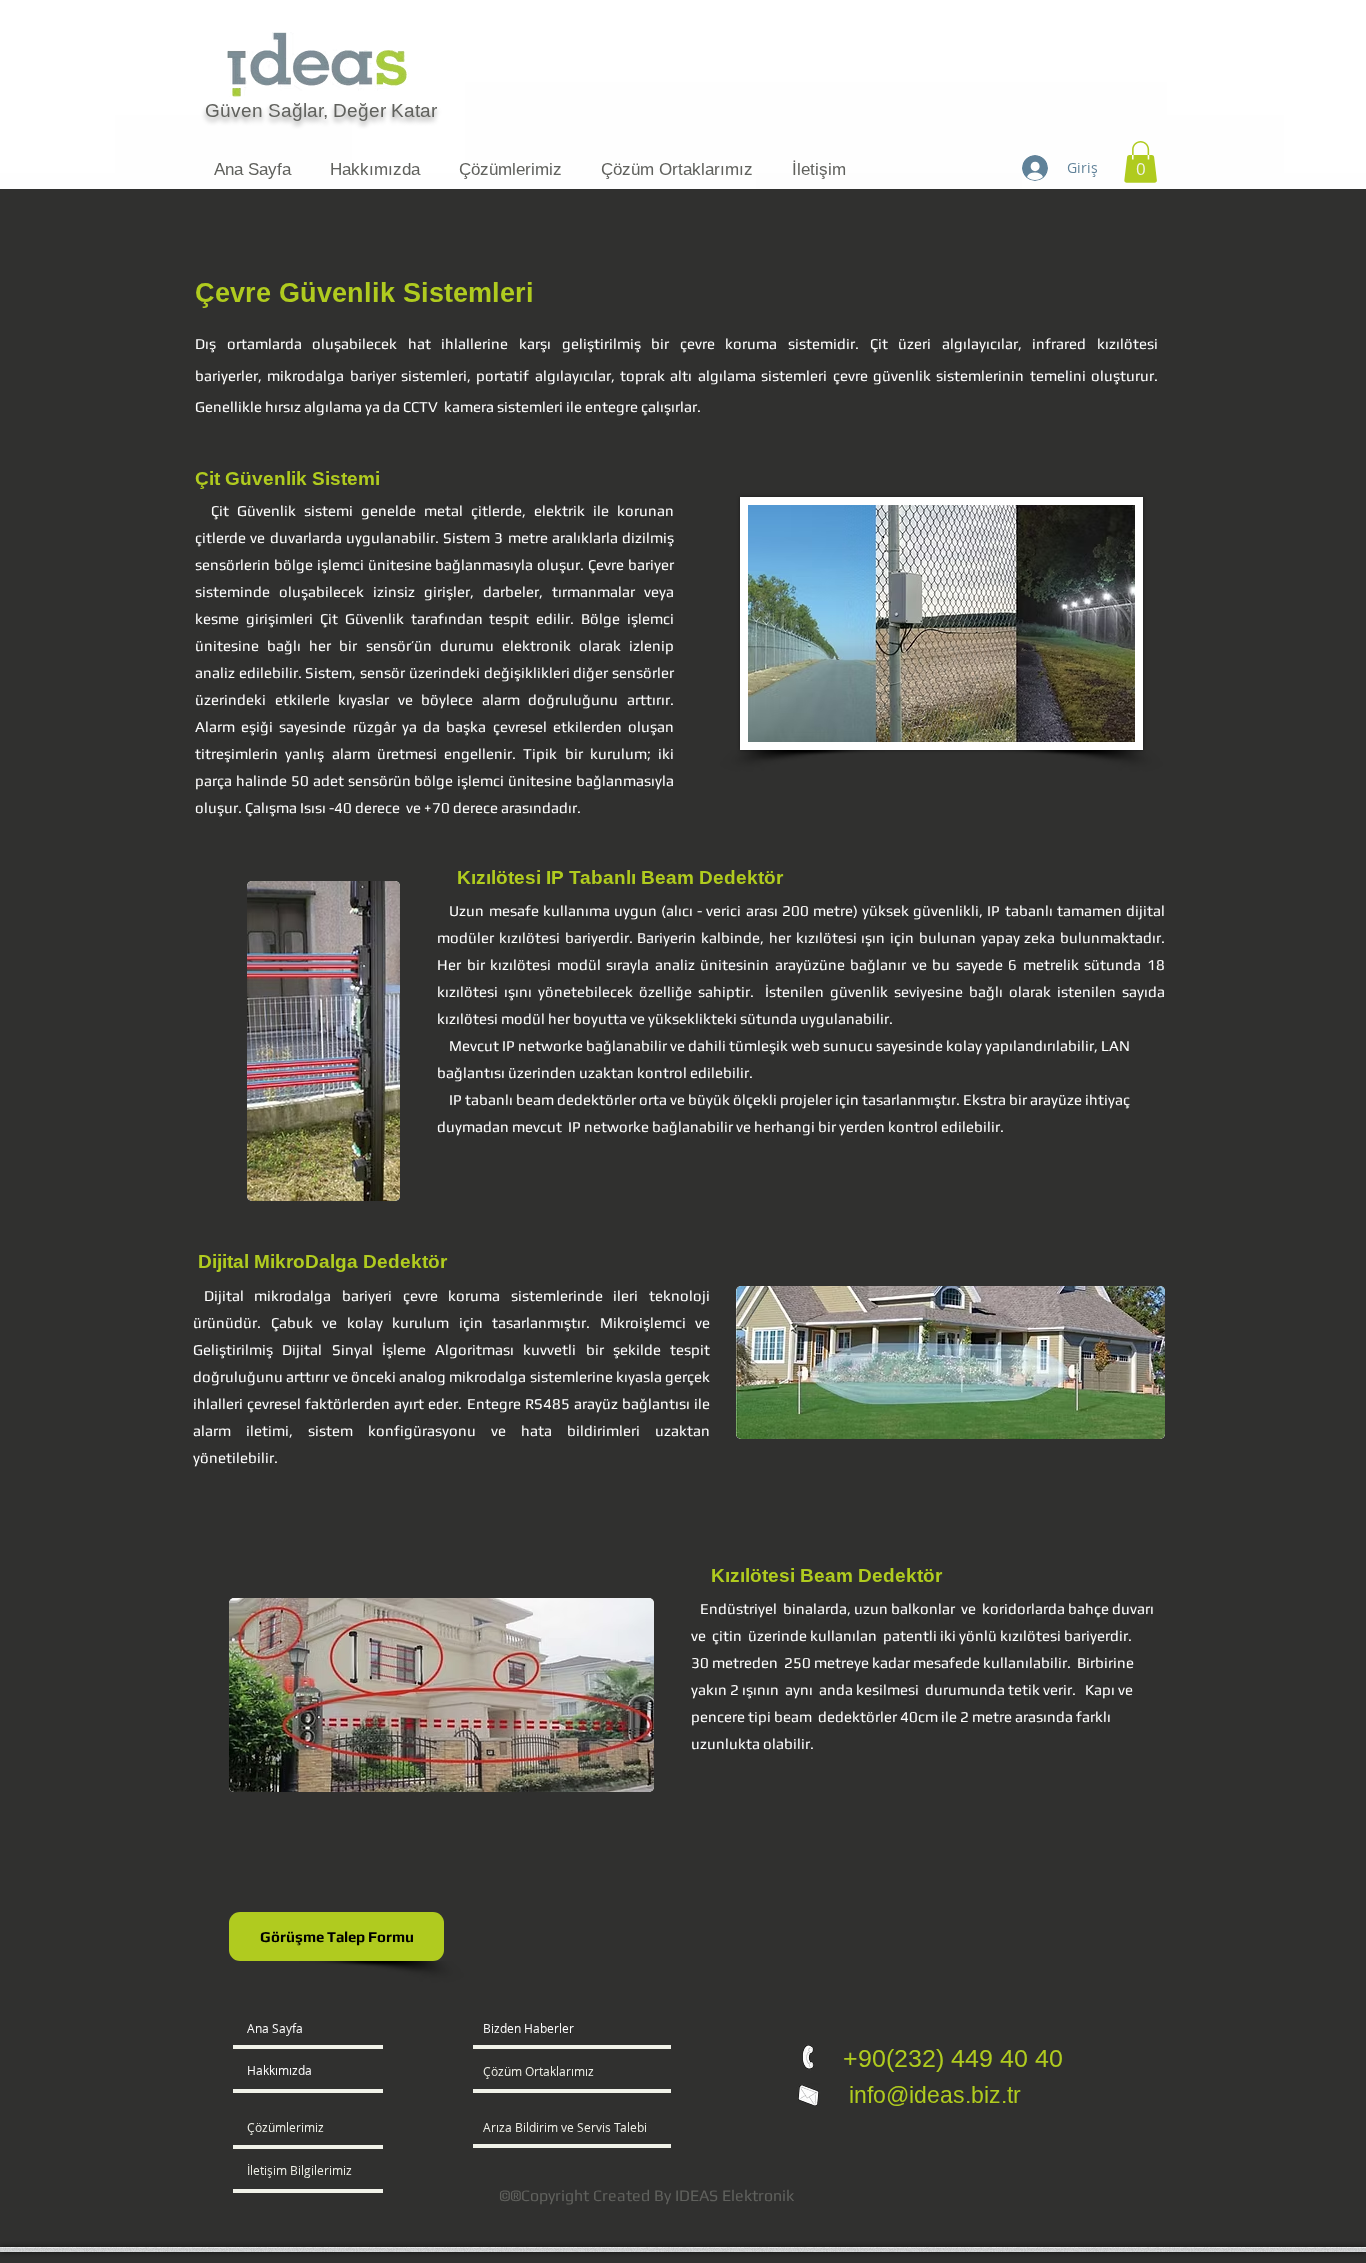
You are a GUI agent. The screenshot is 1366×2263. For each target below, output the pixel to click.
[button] (1140, 162)
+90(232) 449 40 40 (953, 2058)
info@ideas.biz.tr (932, 2095)
